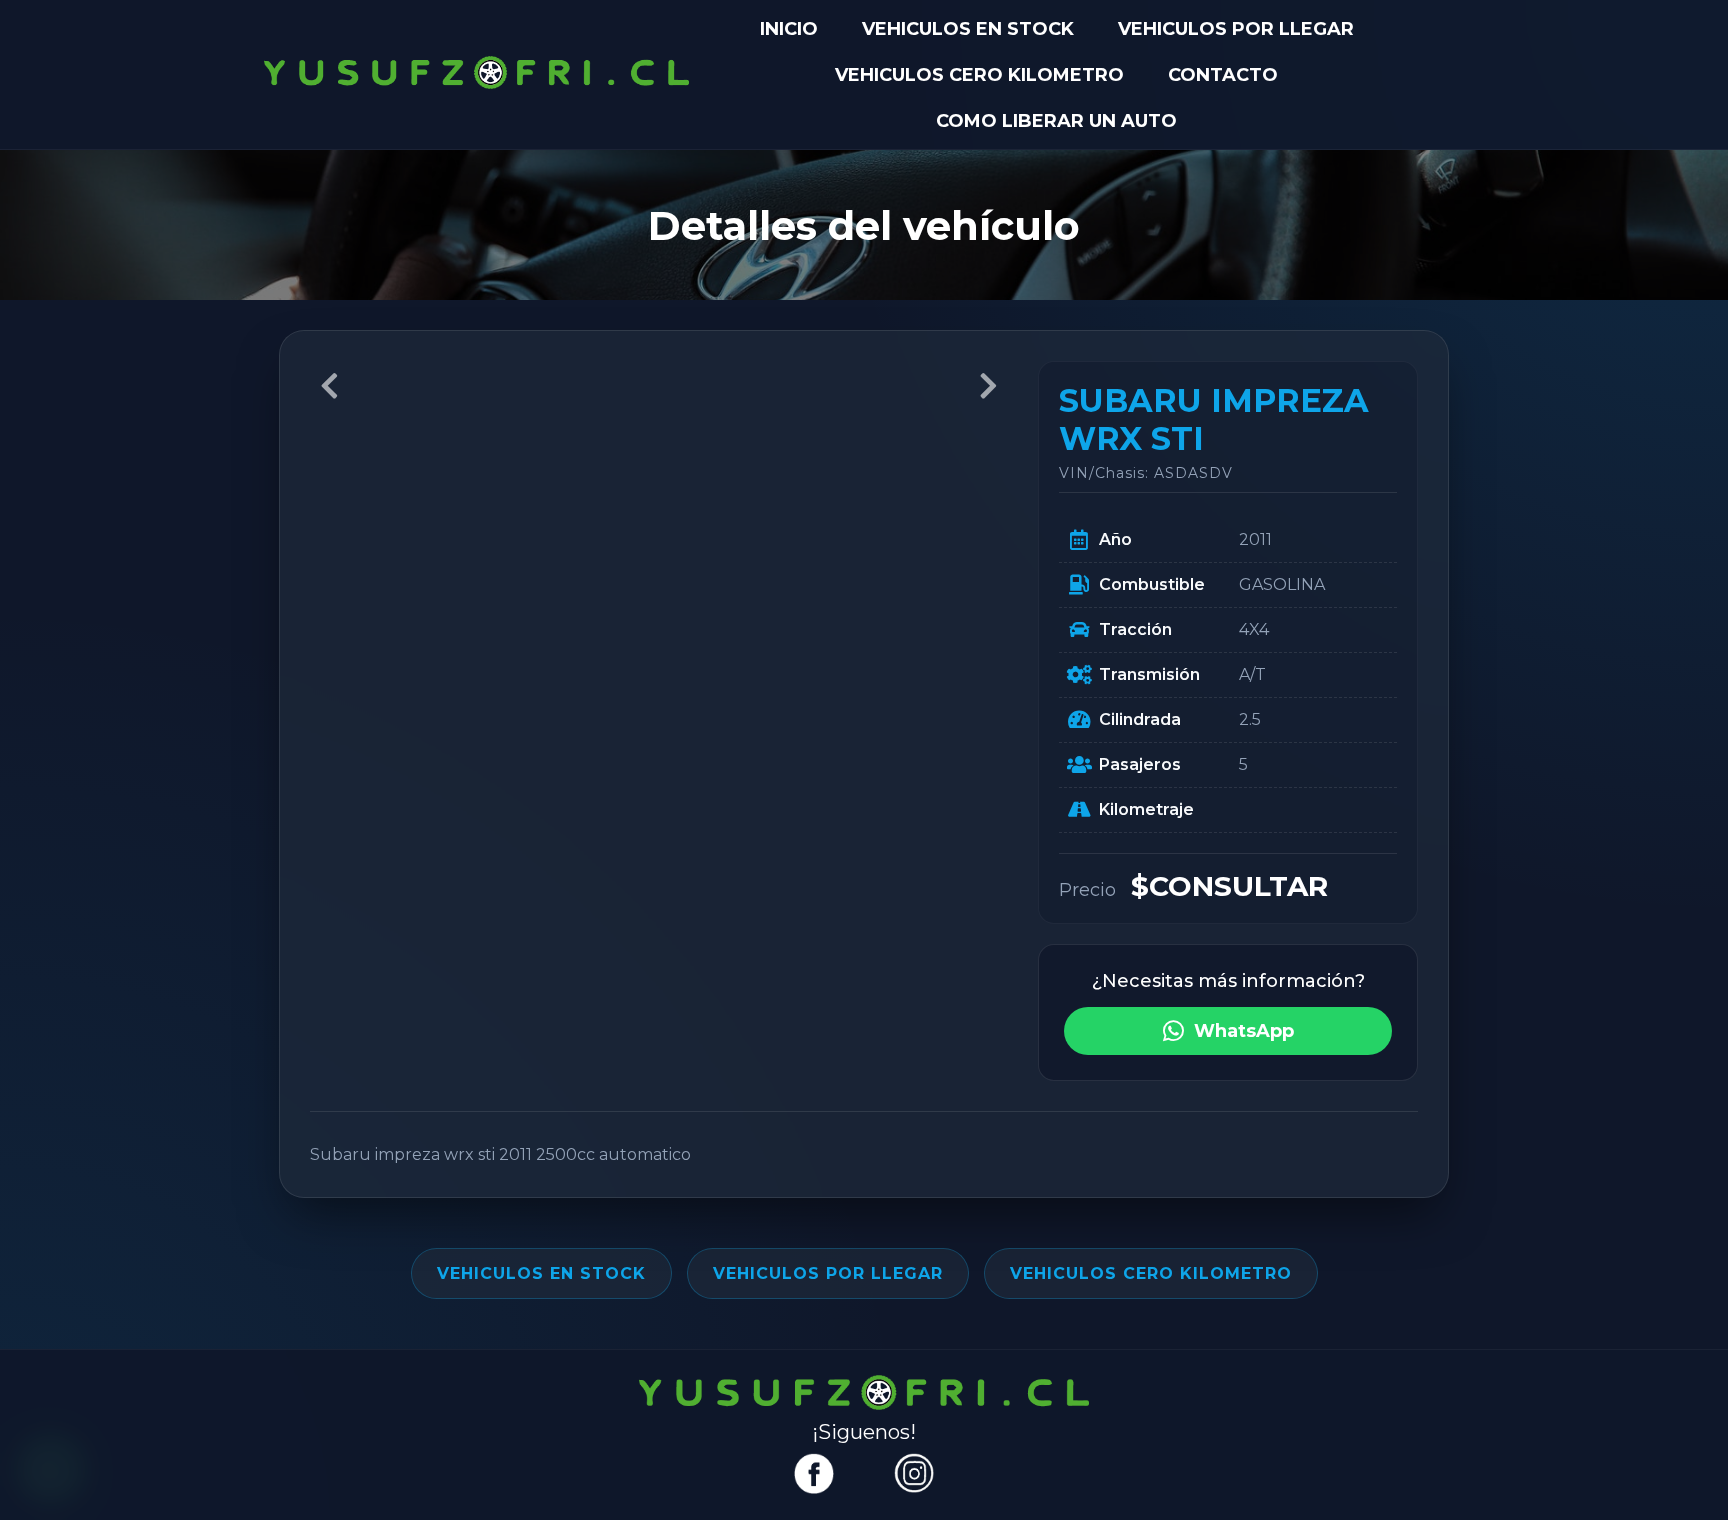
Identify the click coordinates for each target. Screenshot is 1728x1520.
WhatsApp (1244, 1031)
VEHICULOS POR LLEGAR (1236, 29)
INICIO (789, 29)
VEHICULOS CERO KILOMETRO (979, 75)
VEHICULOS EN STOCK (968, 29)
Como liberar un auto (1056, 121)
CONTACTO (1223, 75)
